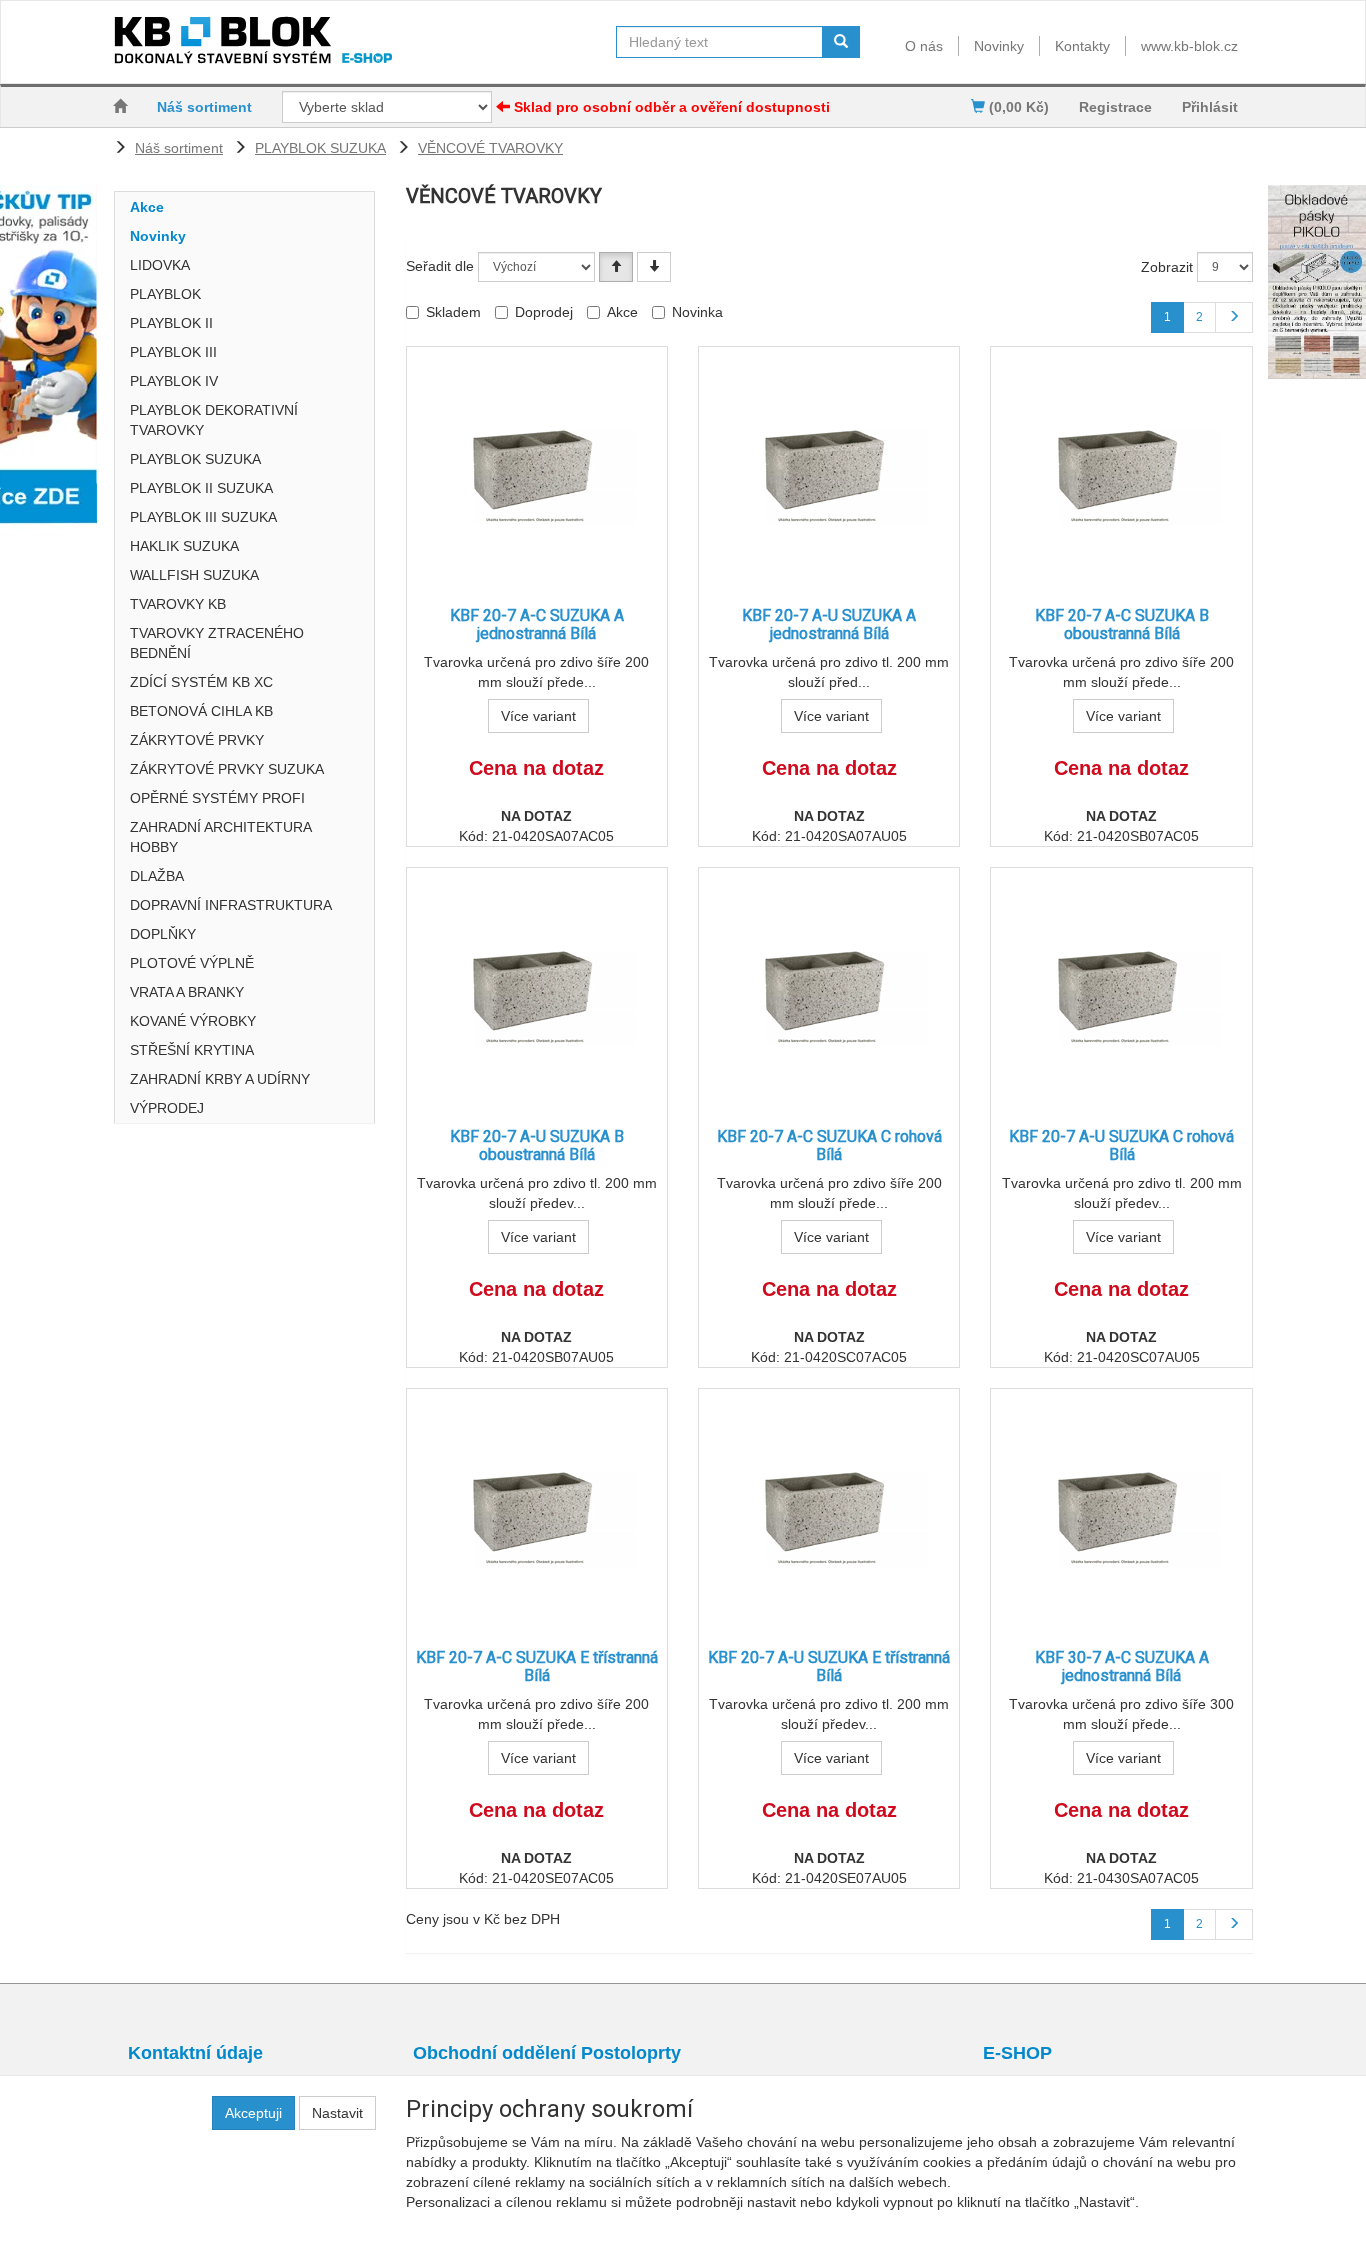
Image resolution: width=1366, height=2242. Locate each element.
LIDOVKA (160, 265)
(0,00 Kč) (1017, 107)
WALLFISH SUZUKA (194, 575)
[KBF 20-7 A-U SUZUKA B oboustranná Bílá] (537, 988)
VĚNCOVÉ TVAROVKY (490, 148)
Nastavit (337, 2113)
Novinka (697, 312)
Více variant (538, 716)
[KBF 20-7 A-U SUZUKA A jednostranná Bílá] (829, 467)
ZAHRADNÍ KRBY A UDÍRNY (220, 1079)
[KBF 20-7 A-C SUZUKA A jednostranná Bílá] (537, 467)
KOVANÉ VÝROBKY (193, 1021)
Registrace (1115, 107)
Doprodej (544, 312)
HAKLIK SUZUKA (184, 546)
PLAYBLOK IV (174, 381)
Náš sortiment (204, 107)
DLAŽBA (157, 876)
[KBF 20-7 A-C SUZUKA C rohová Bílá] (829, 988)
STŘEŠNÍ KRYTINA (192, 1050)
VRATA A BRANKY (187, 992)
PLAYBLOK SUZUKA (320, 148)
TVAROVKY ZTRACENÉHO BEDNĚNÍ (217, 643)
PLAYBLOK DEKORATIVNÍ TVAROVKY (214, 420)
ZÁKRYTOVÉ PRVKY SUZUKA (227, 769)
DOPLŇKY (163, 934)
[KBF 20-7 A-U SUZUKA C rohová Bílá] (1122, 988)
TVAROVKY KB (178, 604)
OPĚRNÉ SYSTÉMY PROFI (217, 798)
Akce (147, 207)
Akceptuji (253, 2113)
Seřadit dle (440, 266)
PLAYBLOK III (173, 352)
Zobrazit (1167, 267)
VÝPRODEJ (167, 1108)
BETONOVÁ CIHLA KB (201, 711)
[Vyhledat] (841, 42)
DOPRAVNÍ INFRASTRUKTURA (231, 905)
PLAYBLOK (165, 294)
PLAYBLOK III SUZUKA (203, 517)
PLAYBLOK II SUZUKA (201, 488)
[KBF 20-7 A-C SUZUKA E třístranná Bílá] (537, 1509)
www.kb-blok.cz (1189, 46)
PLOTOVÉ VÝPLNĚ (192, 963)
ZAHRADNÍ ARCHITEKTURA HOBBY (220, 837)
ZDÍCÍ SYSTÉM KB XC (201, 682)
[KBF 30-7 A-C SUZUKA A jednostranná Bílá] (1122, 1509)
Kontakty (1082, 46)
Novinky (999, 46)
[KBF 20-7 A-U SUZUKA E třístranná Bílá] (829, 1509)
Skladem (453, 312)
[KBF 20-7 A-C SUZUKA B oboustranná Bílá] (1122, 467)
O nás (924, 46)
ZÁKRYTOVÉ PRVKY (197, 740)
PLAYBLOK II (171, 323)
